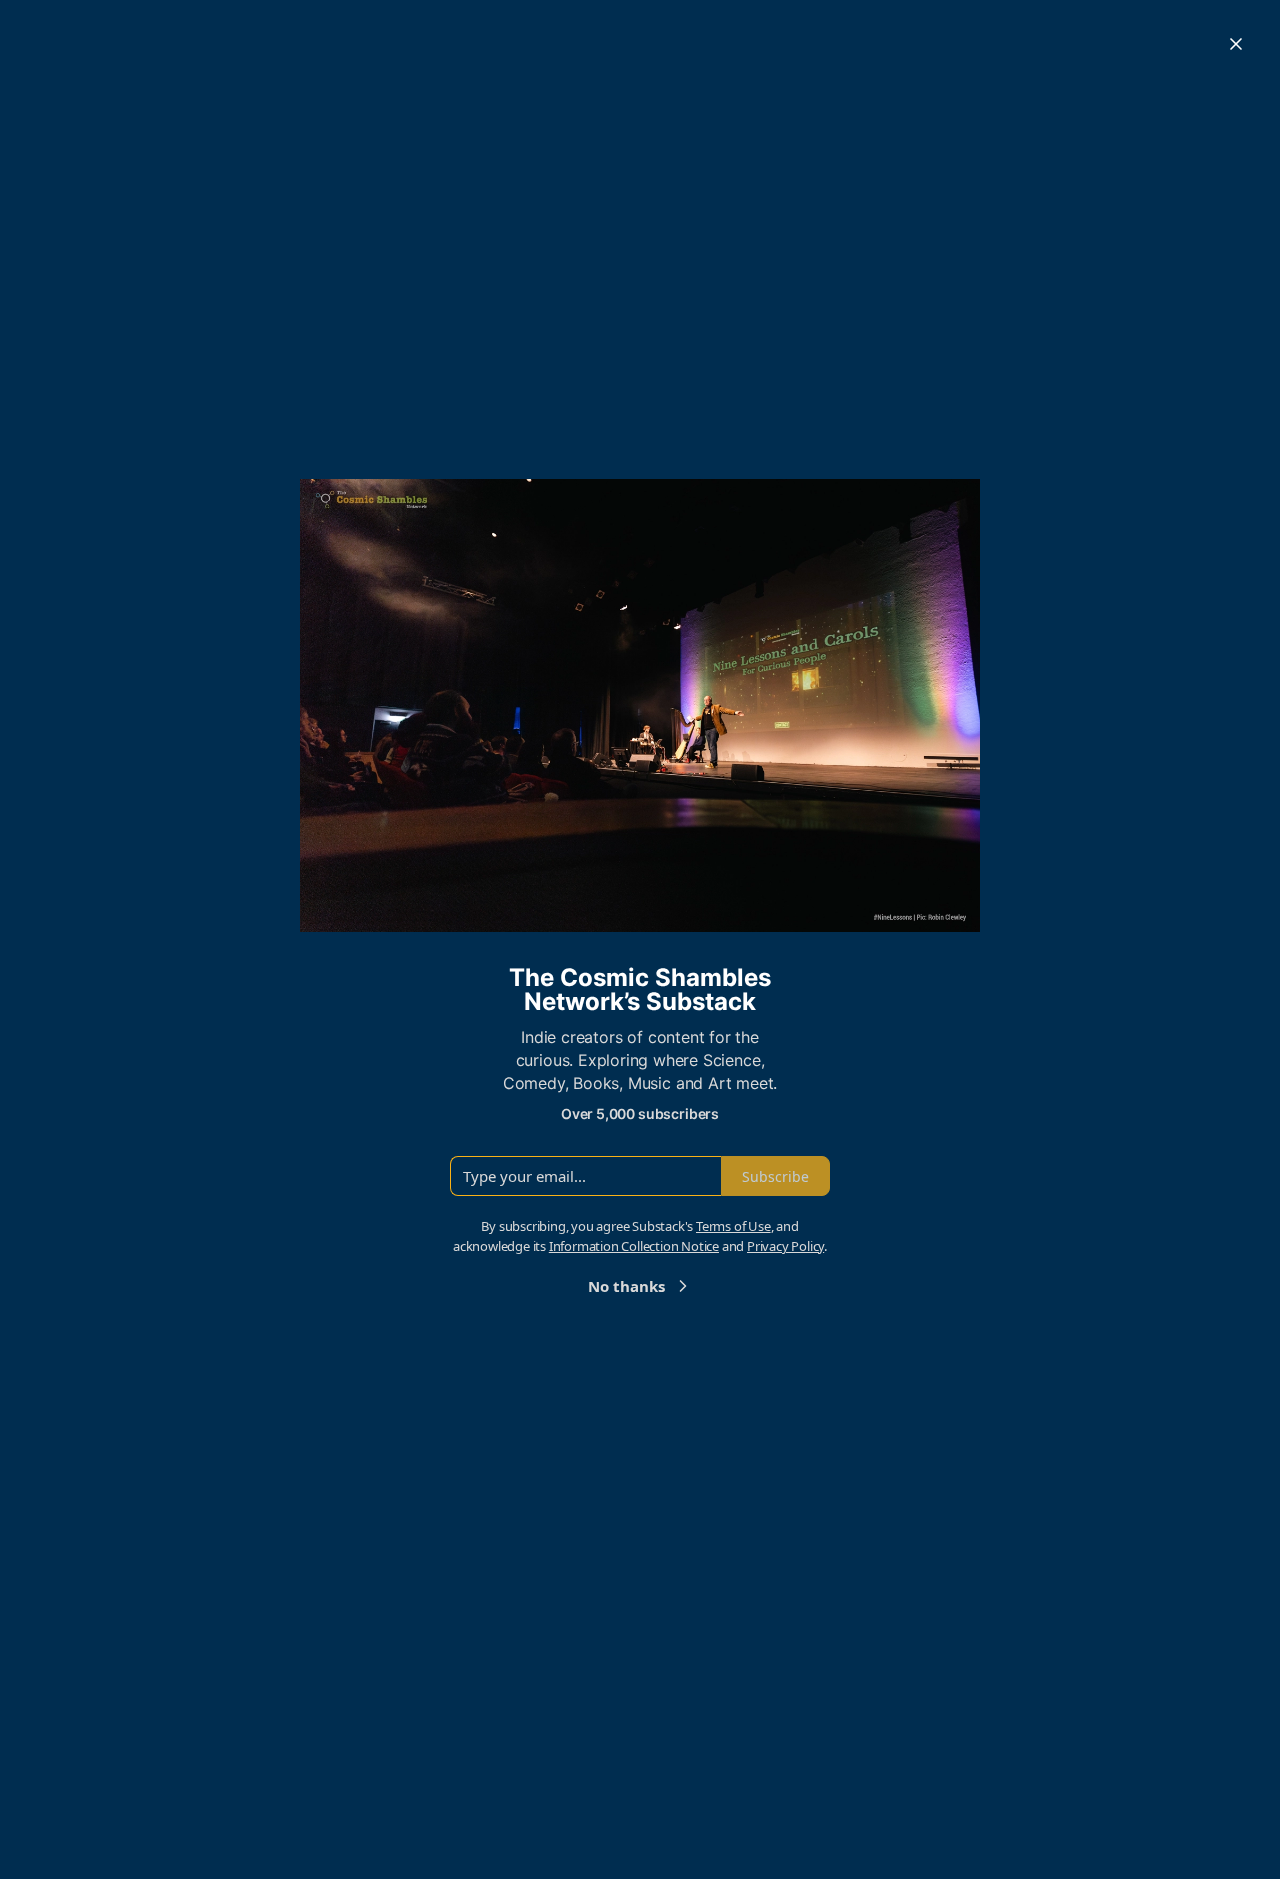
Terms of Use (733, 1226)
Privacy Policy (785, 1246)
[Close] (1236, 44)
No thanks (626, 1286)
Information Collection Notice (634, 1246)
